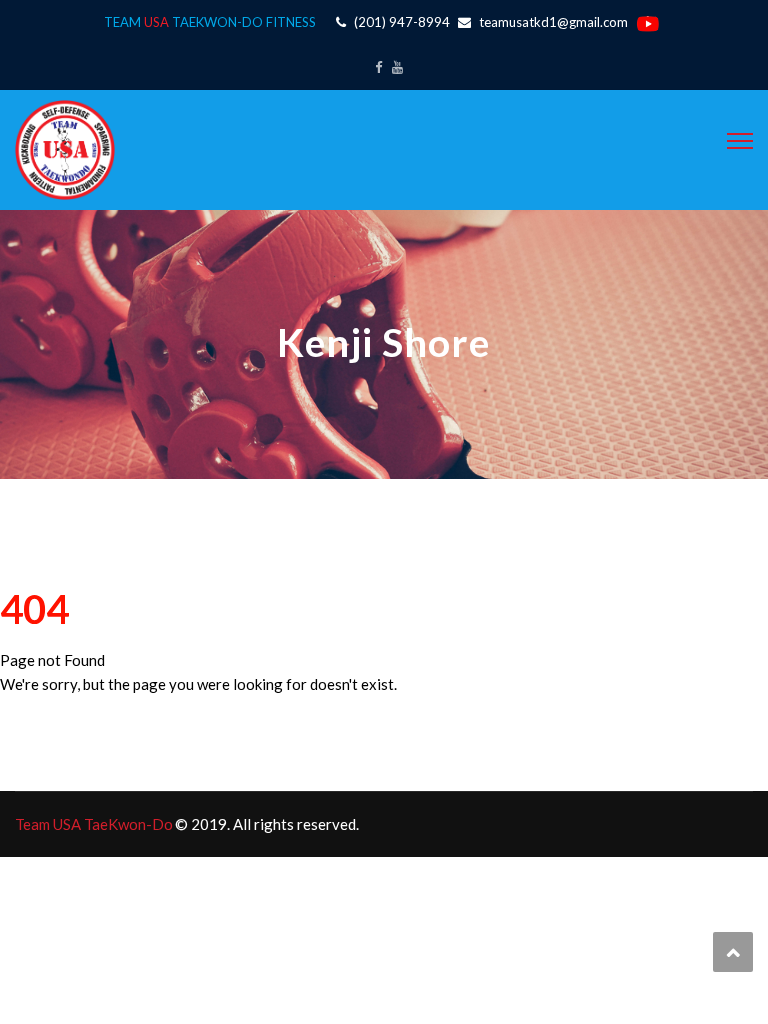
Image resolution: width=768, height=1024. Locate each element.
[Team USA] (65, 148)
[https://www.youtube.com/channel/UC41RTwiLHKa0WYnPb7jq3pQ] (397, 67)
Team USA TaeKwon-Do (94, 824)
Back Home (45, 720)
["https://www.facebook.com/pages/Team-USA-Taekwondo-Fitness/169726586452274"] (378, 67)
